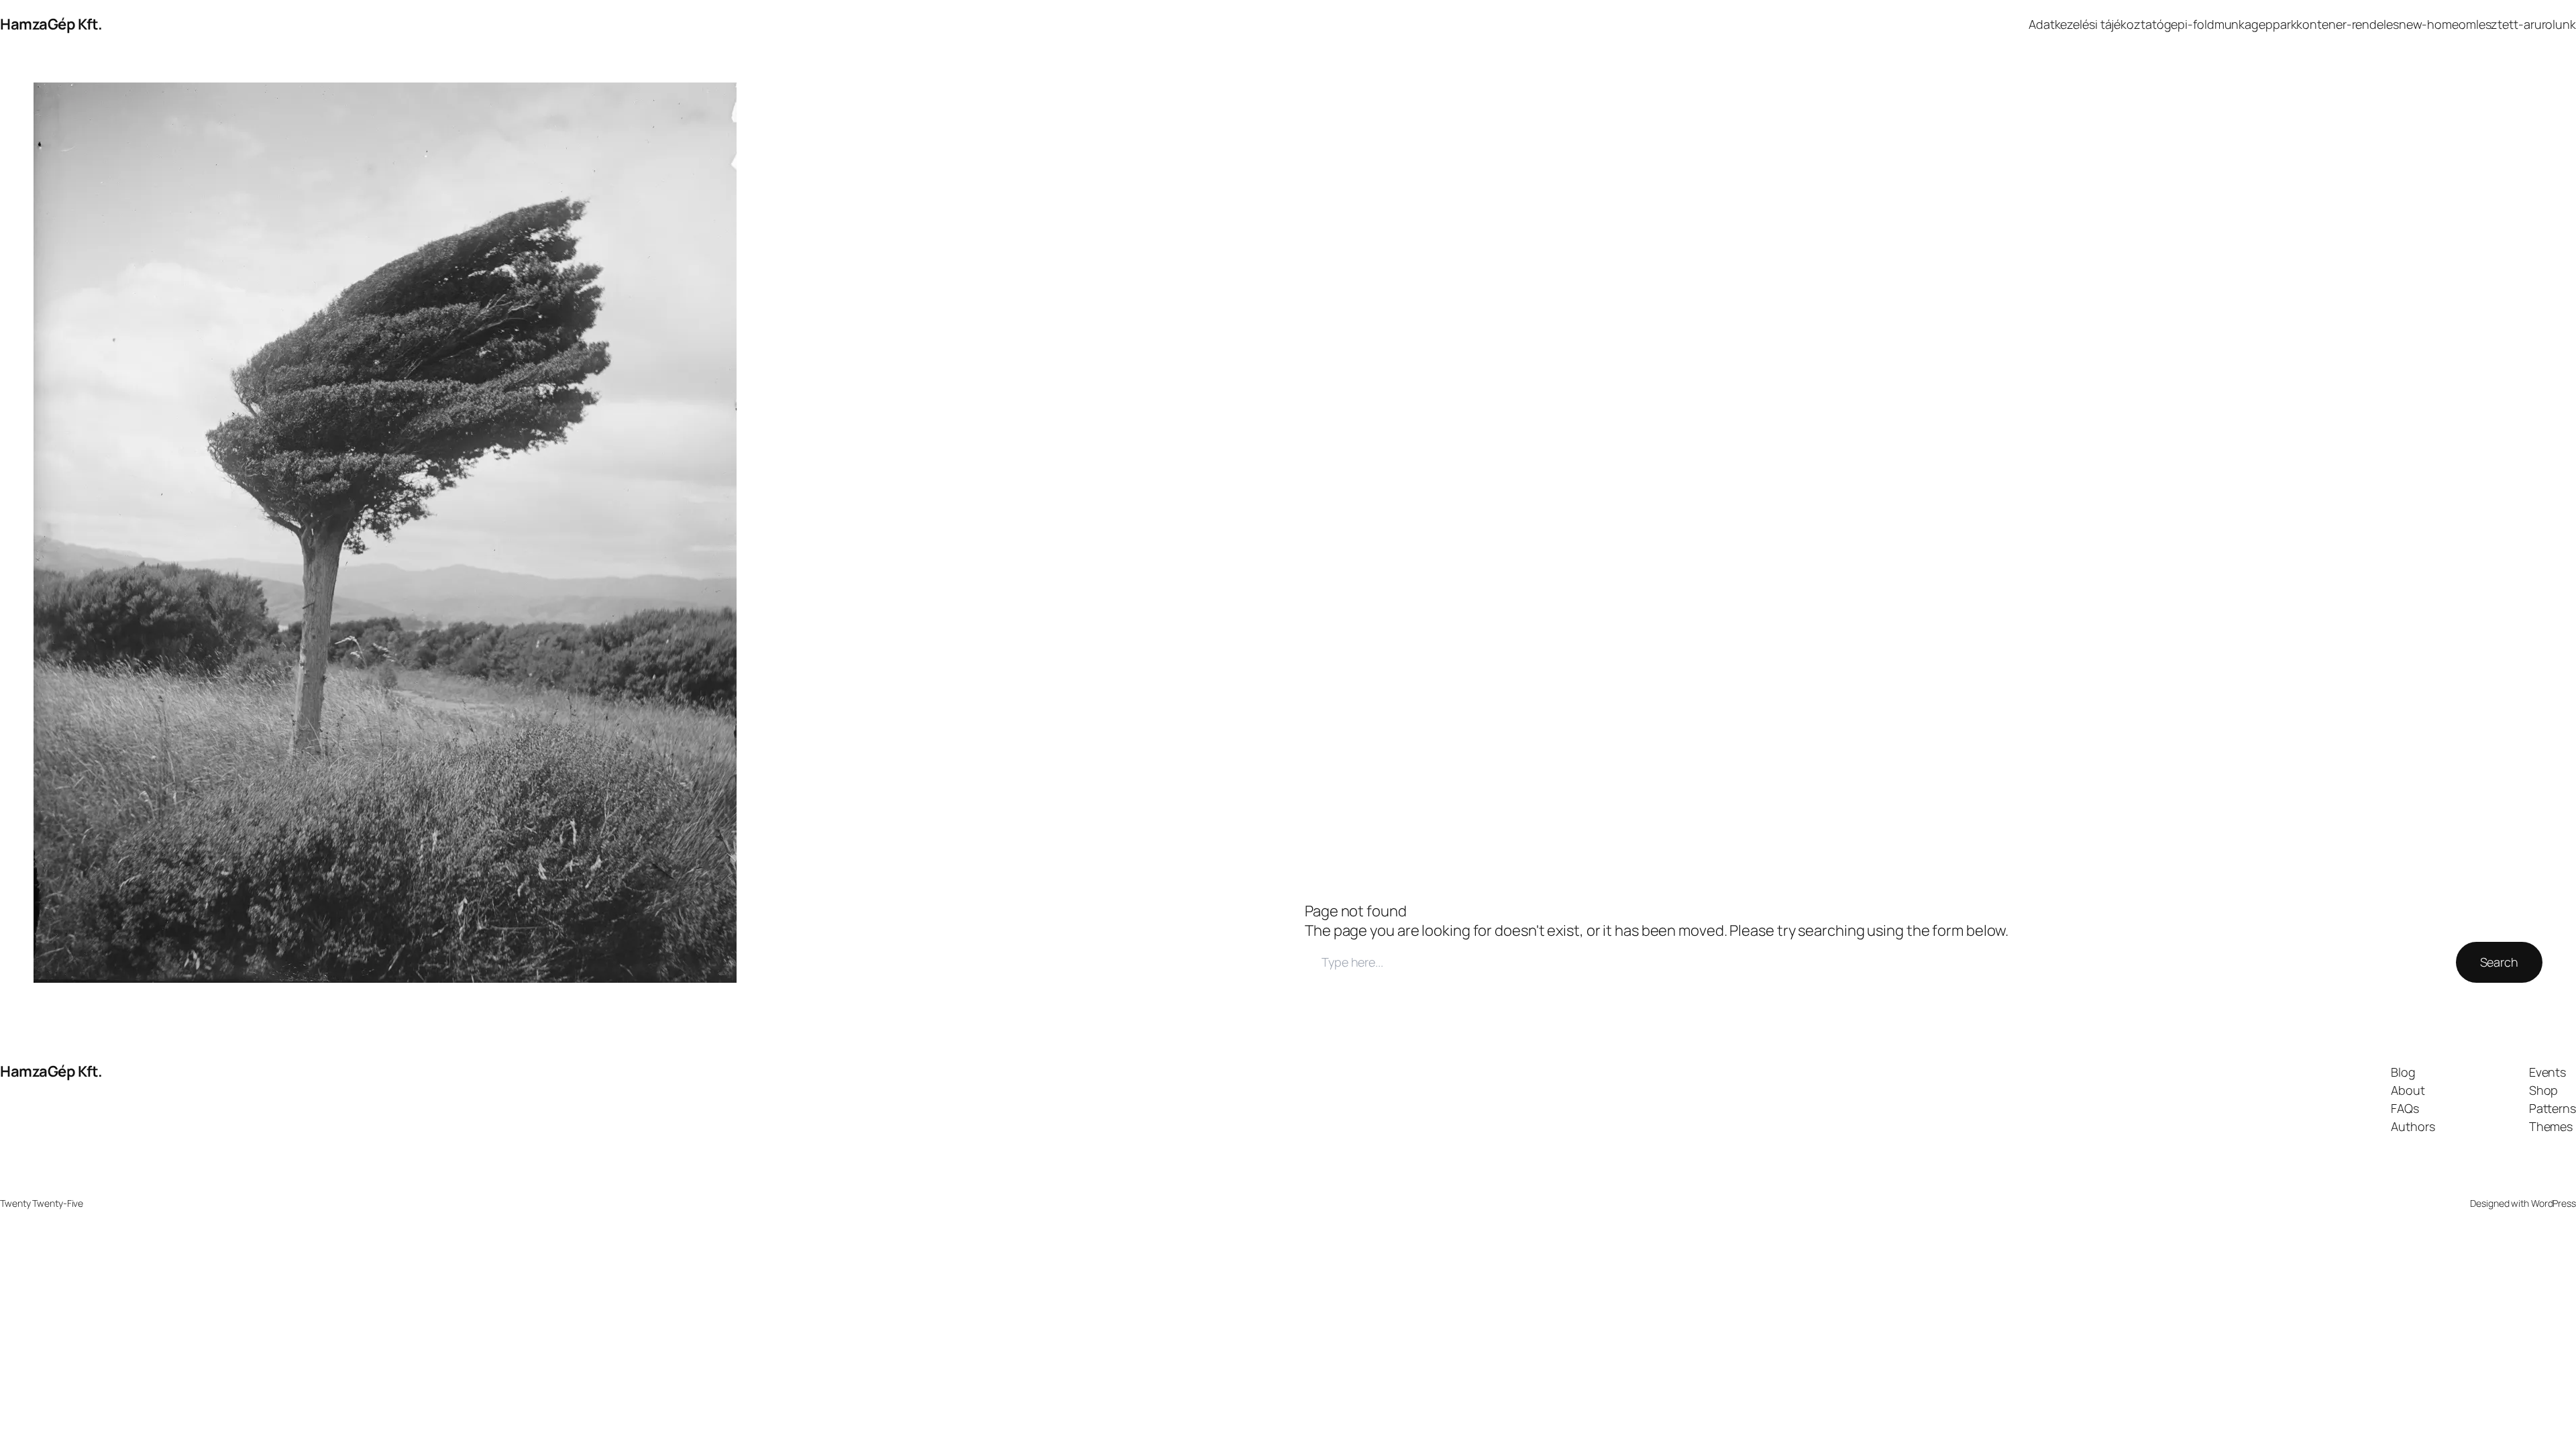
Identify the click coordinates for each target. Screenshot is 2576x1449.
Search (2499, 962)
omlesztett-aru (2500, 24)
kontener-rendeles (2347, 24)
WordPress (2554, 1203)
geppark (2274, 24)
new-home (2429, 24)
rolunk (2559, 24)
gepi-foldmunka (2208, 24)
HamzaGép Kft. (51, 24)
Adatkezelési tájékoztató (2096, 24)
